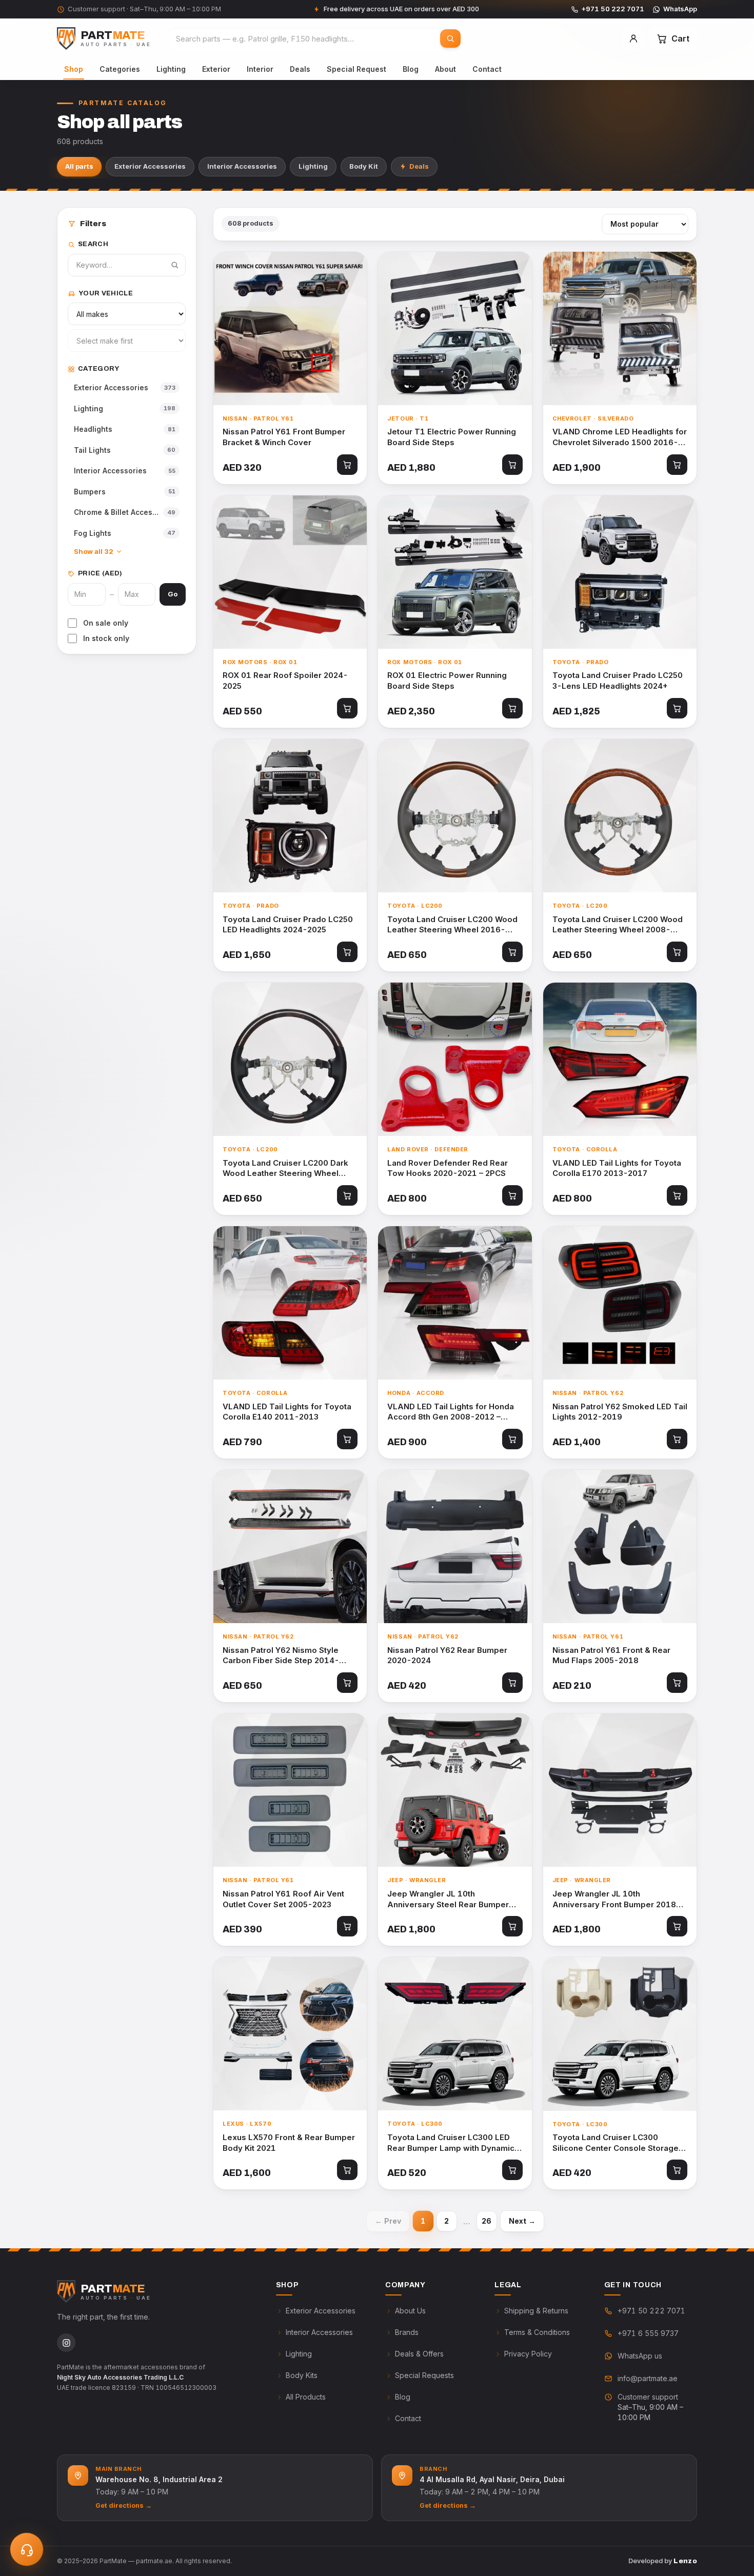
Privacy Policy (528, 2354)
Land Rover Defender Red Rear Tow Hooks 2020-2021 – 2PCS (448, 1168)
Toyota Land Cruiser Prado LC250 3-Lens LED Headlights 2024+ (618, 681)
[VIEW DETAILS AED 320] (290, 328)
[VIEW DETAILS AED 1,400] (620, 1303)
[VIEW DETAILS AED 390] (290, 1790)
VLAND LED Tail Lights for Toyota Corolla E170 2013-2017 (617, 1168)
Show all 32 (94, 551)
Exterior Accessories (150, 166)
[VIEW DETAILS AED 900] (455, 1303)
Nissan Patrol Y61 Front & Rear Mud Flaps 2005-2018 (611, 1655)
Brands (407, 2332)
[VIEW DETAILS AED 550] (290, 572)
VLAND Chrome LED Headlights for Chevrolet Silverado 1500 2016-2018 (620, 437)
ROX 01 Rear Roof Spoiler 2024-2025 (285, 681)
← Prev (388, 2221)
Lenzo (685, 2561)
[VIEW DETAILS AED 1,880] (455, 328)
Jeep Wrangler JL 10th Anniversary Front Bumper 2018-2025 (617, 1899)
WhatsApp (680, 9)
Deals (300, 69)
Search (93, 244)
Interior (260, 69)
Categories (120, 69)
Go (173, 594)
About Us (410, 2311)
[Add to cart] (347, 465)
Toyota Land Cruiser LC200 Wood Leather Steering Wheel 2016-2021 (452, 925)
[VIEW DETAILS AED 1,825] (620, 572)
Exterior (216, 69)
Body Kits (302, 2375)
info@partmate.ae (648, 2378)
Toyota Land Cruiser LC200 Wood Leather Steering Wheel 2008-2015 (618, 925)
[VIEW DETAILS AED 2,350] (455, 572)
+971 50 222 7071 (613, 9)
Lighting (171, 69)
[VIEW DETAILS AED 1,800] (455, 1790)
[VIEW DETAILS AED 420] (455, 1546)
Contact (487, 69)
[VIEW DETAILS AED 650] (455, 816)
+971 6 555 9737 (648, 2333)
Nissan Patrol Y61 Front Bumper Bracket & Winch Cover (284, 437)
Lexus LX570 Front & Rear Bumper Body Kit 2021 (289, 2143)
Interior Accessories (242, 166)
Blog (411, 69)
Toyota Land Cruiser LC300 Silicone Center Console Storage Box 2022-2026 (616, 2143)
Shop (74, 69)
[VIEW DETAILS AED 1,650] (290, 816)
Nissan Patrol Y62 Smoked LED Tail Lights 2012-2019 (620, 1412)
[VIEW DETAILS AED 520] (455, 2034)
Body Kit (364, 166)
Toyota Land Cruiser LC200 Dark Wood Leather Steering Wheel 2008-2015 (285, 1169)
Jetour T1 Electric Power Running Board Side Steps (452, 437)
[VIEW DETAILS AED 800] (455, 1059)
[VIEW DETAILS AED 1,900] (620, 328)
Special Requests (424, 2375)
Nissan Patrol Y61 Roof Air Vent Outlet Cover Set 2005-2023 (283, 1899)
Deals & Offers (419, 2354)
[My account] (633, 38)
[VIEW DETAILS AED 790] (290, 1303)
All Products (306, 2397)
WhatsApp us (640, 2356)
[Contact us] (27, 2549)
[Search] (450, 38)
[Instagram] (66, 2343)
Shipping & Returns (536, 2311)
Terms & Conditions (537, 2332)
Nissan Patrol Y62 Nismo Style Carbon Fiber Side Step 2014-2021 (281, 1656)
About (445, 69)
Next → (522, 2221)
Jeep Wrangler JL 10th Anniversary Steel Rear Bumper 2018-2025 (448, 1899)
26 (487, 2221)
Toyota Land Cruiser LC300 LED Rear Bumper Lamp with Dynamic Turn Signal (451, 2143)
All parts (79, 166)
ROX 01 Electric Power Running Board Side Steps (447, 681)
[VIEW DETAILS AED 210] (620, 1546)
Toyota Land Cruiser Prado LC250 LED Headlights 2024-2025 (288, 925)
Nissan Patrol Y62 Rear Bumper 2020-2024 (447, 1655)
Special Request (356, 69)
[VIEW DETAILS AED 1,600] (290, 2034)
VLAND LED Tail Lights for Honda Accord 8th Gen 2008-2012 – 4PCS (451, 1412)
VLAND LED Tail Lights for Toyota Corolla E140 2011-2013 (287, 1412)
